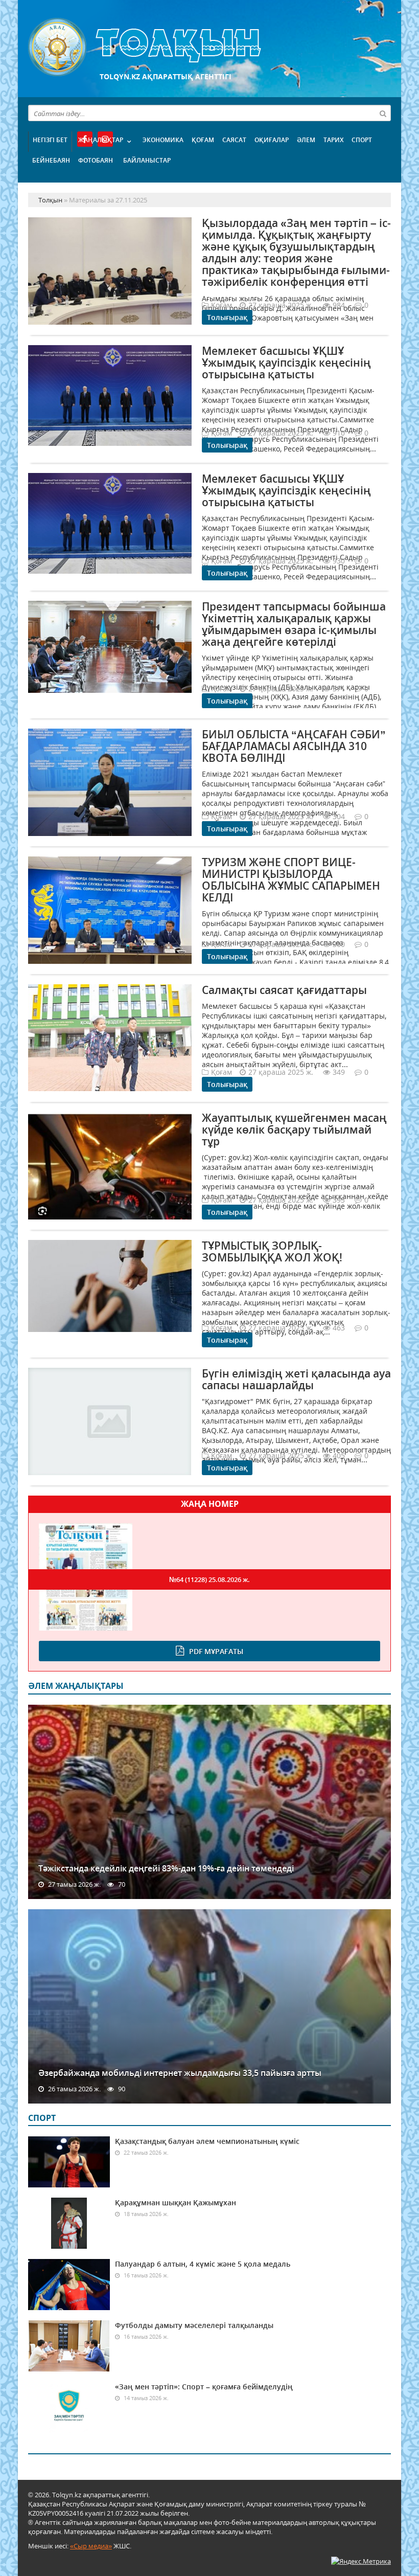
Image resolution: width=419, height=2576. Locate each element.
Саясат (234, 140)
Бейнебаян (51, 160)
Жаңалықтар (101, 140)
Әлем (306, 140)
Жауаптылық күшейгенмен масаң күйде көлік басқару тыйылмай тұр (294, 1129)
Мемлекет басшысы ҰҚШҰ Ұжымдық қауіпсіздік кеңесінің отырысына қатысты (286, 363)
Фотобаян (96, 160)
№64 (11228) (209, 1579)
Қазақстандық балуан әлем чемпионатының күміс (207, 2141)
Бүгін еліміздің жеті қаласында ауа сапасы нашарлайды (296, 1379)
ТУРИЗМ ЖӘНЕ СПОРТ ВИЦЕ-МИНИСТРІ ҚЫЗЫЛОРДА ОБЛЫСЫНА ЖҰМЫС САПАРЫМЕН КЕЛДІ (291, 880)
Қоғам (203, 140)
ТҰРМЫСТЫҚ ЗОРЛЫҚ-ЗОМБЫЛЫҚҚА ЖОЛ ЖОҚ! (272, 1251)
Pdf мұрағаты (216, 1651)
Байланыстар (147, 160)
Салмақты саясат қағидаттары (284, 990)
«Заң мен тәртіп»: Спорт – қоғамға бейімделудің (204, 2387)
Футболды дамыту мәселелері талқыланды (194, 2325)
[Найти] (383, 113)
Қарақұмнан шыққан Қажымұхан (176, 2202)
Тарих (333, 140)
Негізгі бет (50, 140)
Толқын (209, 47)
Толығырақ (227, 317)
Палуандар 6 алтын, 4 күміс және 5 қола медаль (203, 2264)
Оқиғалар (272, 140)
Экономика (163, 140)
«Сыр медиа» (91, 2546)
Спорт (362, 140)
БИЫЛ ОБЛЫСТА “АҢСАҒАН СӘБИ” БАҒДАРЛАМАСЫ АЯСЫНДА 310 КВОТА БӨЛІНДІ (294, 746)
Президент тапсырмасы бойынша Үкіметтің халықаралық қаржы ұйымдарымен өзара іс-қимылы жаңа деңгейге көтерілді (294, 624)
